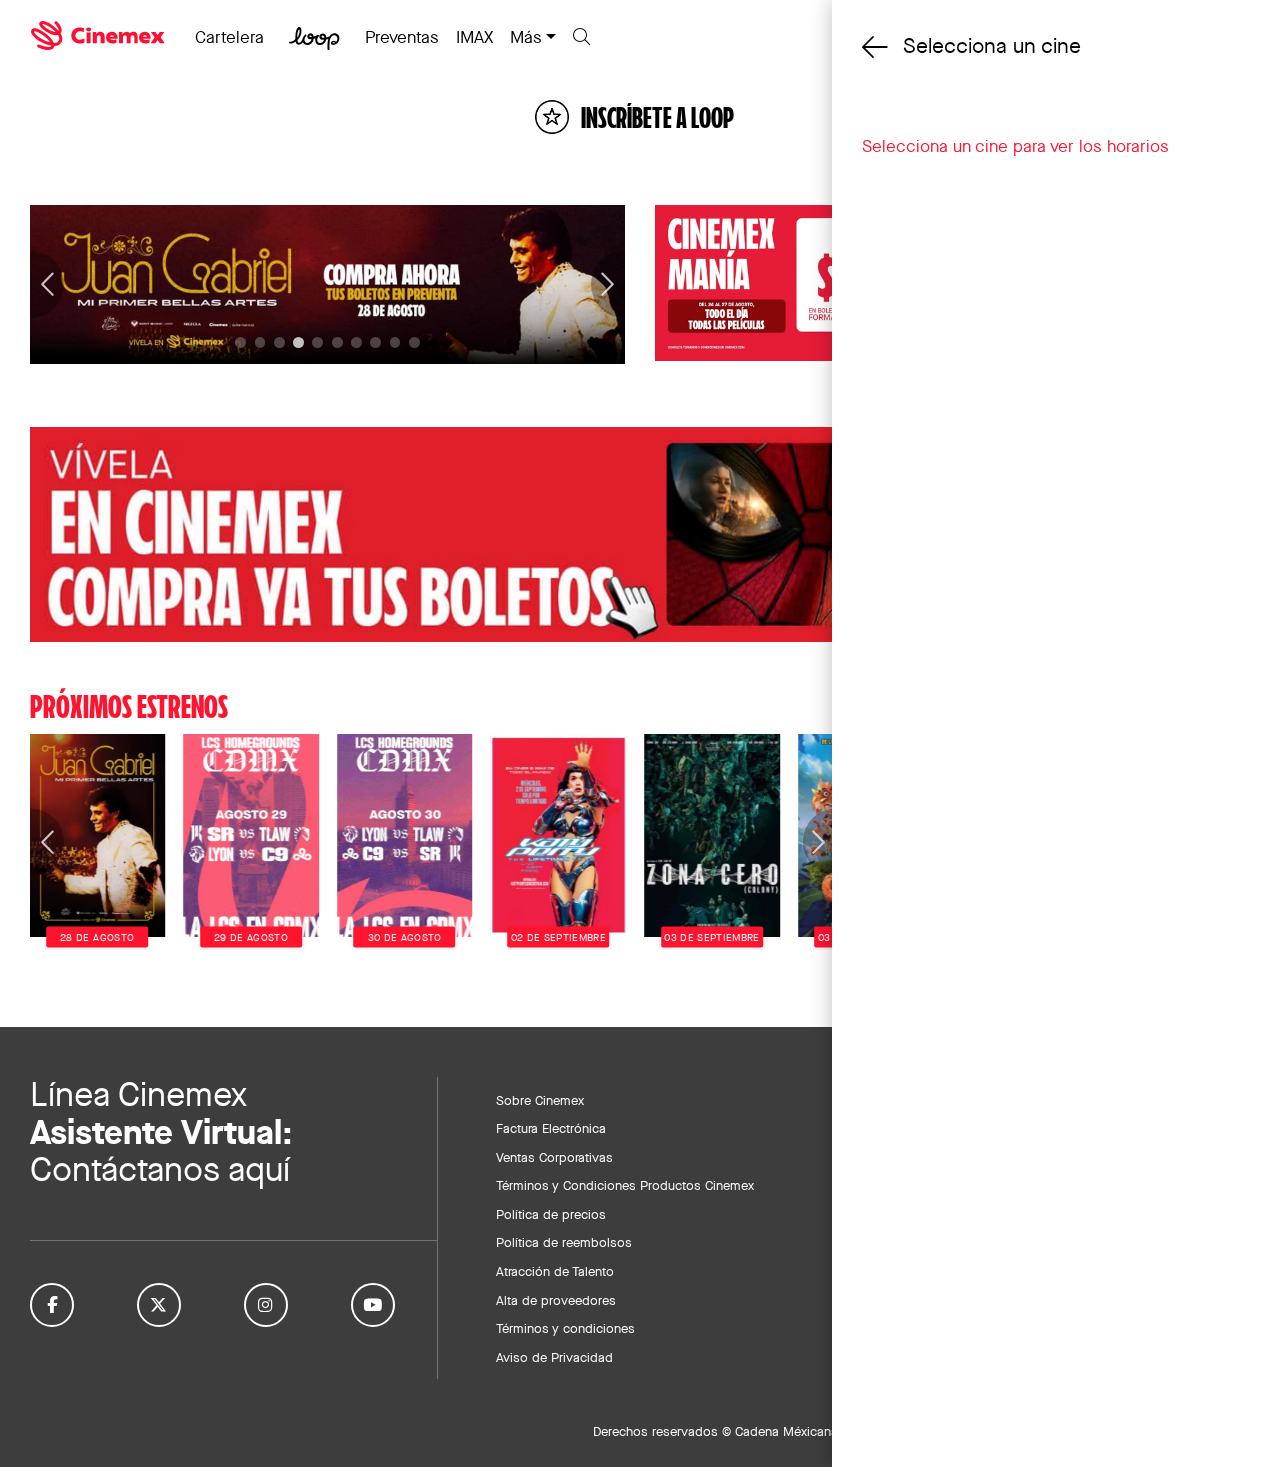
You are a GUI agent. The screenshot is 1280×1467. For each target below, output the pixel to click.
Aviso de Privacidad (554, 1357)
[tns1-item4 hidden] (317, 342)
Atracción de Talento (555, 1271)
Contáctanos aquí (160, 1169)
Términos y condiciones (565, 1328)
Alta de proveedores (556, 1300)
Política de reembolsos (564, 1242)
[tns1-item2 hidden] (279, 342)
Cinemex (100, 36)
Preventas (402, 37)
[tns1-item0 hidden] (240, 342)
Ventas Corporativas (554, 1157)
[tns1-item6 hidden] (356, 342)
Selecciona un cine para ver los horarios (1015, 146)
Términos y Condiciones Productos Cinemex (625, 1185)
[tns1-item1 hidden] (260, 342)
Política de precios (551, 1214)
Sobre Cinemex (540, 1100)
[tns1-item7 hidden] (375, 342)
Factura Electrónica (551, 1128)
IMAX (474, 37)
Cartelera (229, 37)
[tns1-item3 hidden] (298, 342)
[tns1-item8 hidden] (395, 342)
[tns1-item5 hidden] (337, 342)
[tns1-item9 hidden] (414, 342)
